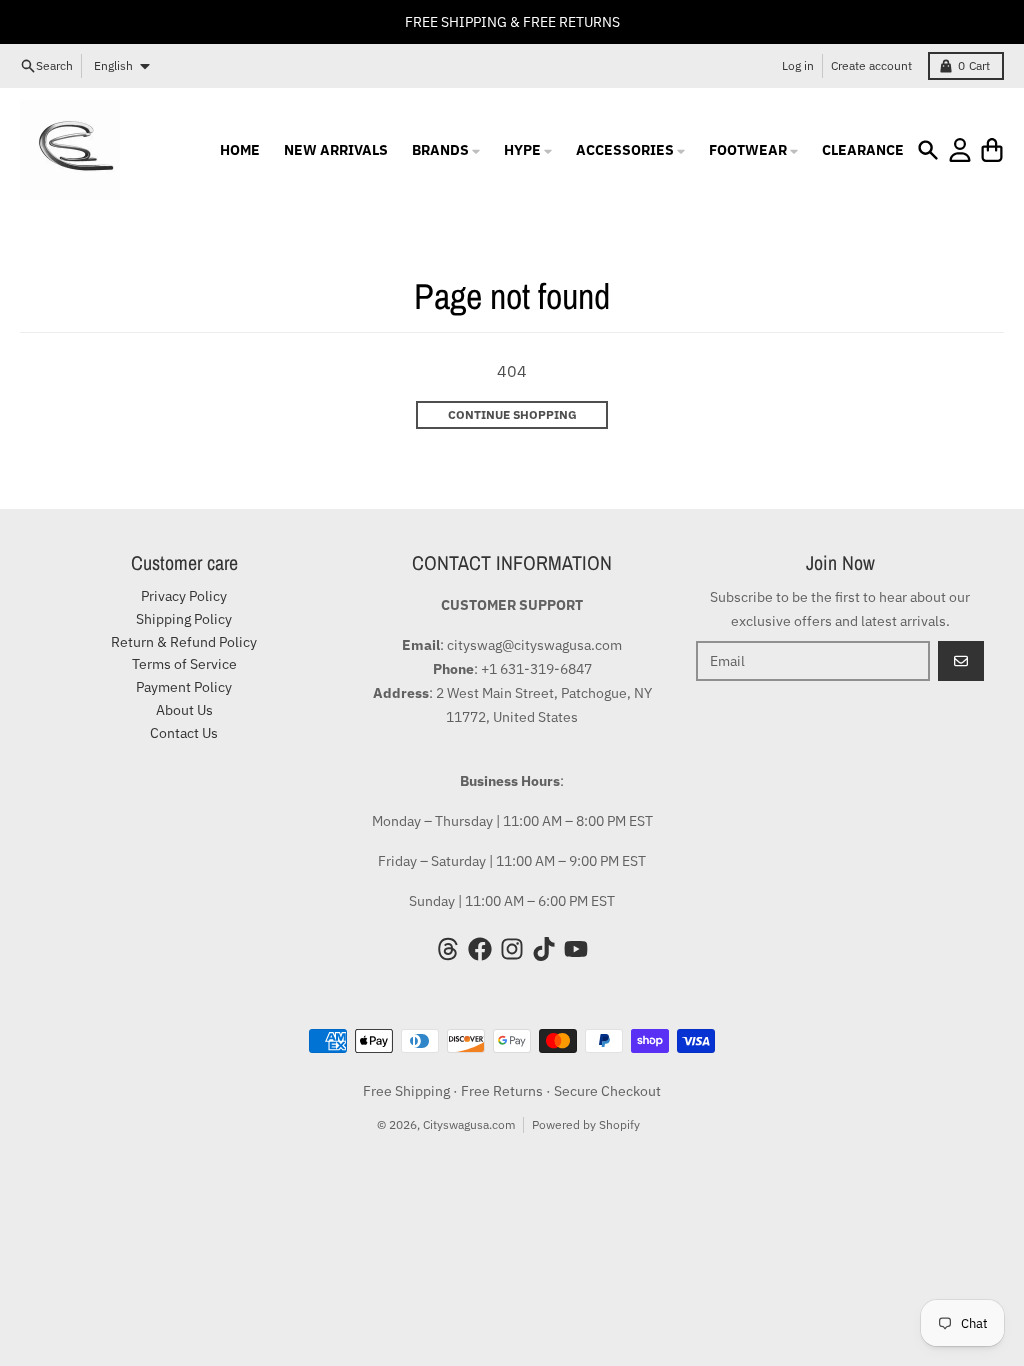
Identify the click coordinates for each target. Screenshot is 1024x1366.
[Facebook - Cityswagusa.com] (480, 949)
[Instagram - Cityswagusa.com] (512, 949)
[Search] (928, 150)
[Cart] (992, 150)
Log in (798, 65)
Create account (871, 65)
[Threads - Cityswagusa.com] (448, 949)
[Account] (960, 150)
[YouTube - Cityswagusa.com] (576, 949)
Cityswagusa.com (469, 1124)
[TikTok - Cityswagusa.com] (544, 949)
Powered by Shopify (586, 1124)
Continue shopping (512, 414)
